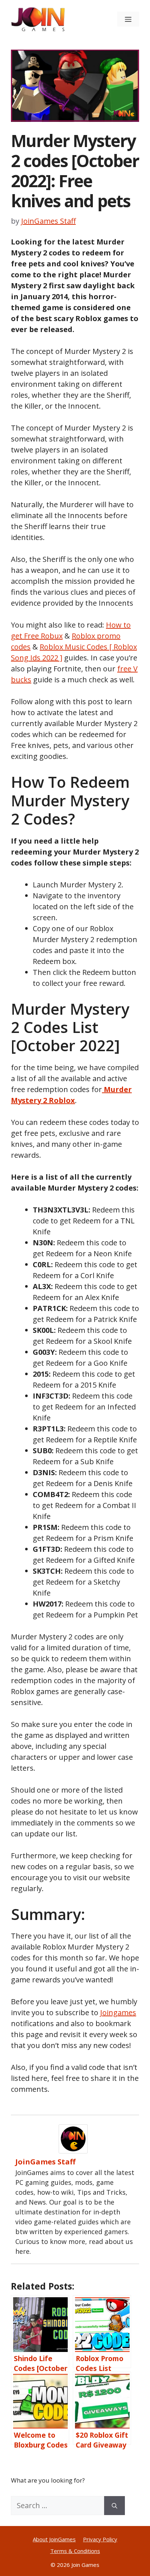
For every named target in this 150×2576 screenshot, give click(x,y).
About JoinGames (54, 2539)
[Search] (115, 2506)
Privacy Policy (100, 2539)
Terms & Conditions (75, 2551)
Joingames (118, 2012)
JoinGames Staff (45, 2162)
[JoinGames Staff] (73, 2151)
